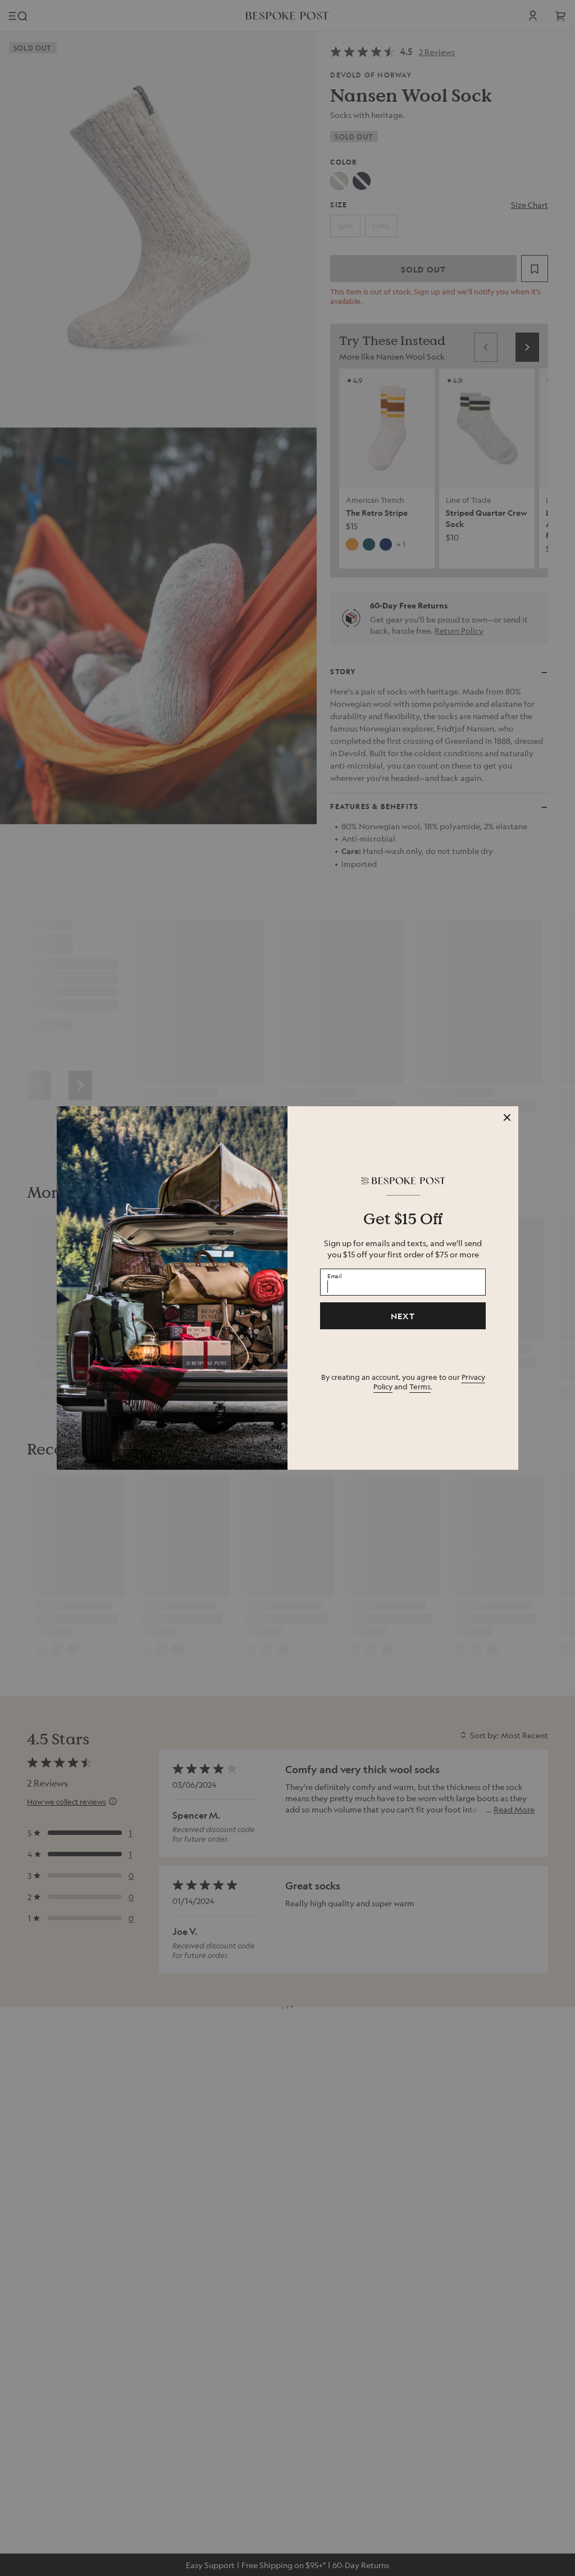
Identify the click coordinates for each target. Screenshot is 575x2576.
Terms (420, 1386)
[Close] (507, 1117)
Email (335, 1275)
